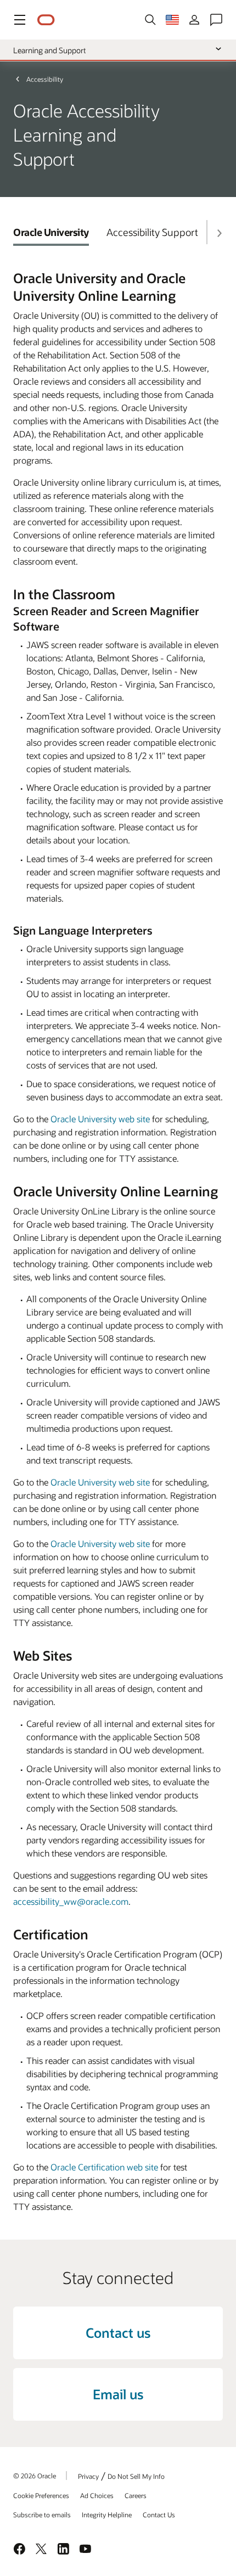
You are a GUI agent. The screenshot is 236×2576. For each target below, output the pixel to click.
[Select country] (172, 20)
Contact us (118, 2333)
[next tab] (219, 233)
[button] (20, 20)
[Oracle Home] (46, 20)
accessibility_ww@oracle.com (71, 1901)
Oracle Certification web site (104, 2167)
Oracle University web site (100, 1119)
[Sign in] (194, 20)
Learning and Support (49, 50)
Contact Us (159, 2515)
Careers (136, 2495)
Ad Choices (97, 2495)
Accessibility (45, 79)
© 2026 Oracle (35, 2476)
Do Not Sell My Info (136, 2476)
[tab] (51, 232)
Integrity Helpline (107, 2515)
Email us (118, 2394)
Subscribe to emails (42, 2515)
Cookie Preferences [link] (41, 2495)
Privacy (88, 2476)
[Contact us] (216, 20)
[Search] (150, 20)
